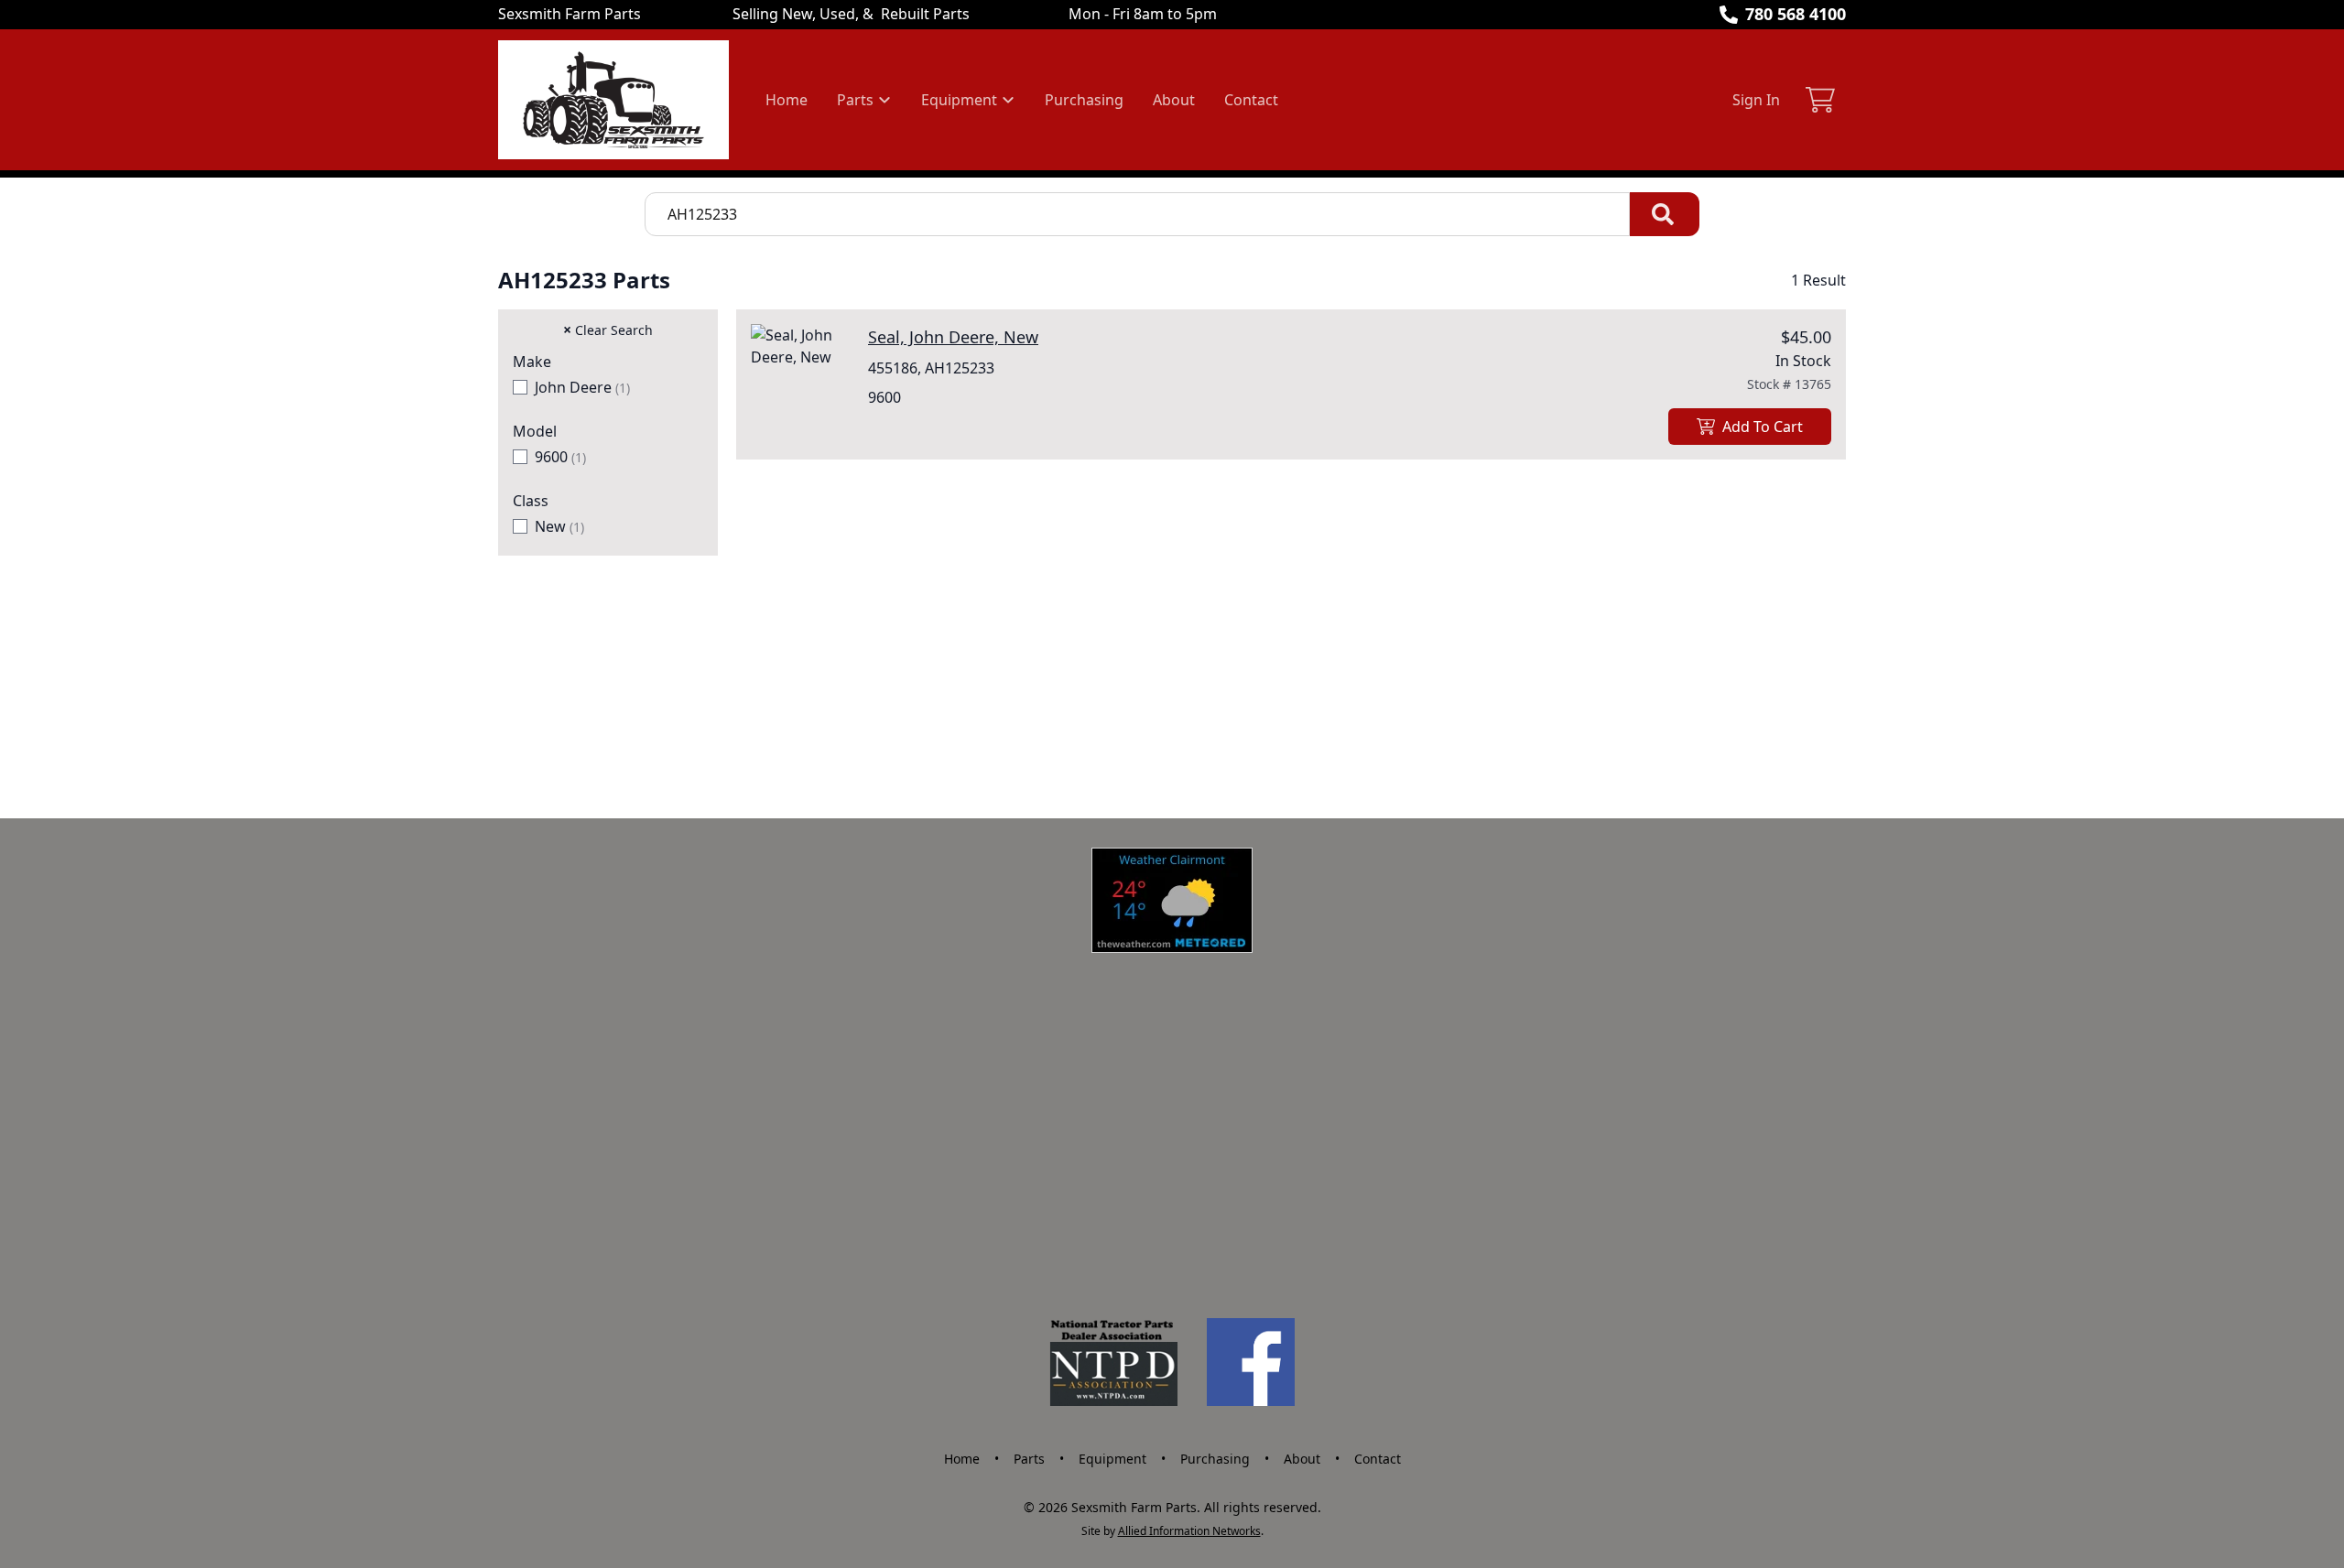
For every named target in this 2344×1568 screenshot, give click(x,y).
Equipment (1112, 1459)
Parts (1029, 1459)
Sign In (1756, 100)
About (1174, 100)
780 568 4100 (1796, 14)
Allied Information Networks (1189, 1531)
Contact (1251, 100)
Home (787, 100)
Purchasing (1084, 100)
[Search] (1665, 214)
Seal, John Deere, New (953, 337)
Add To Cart (1763, 427)
